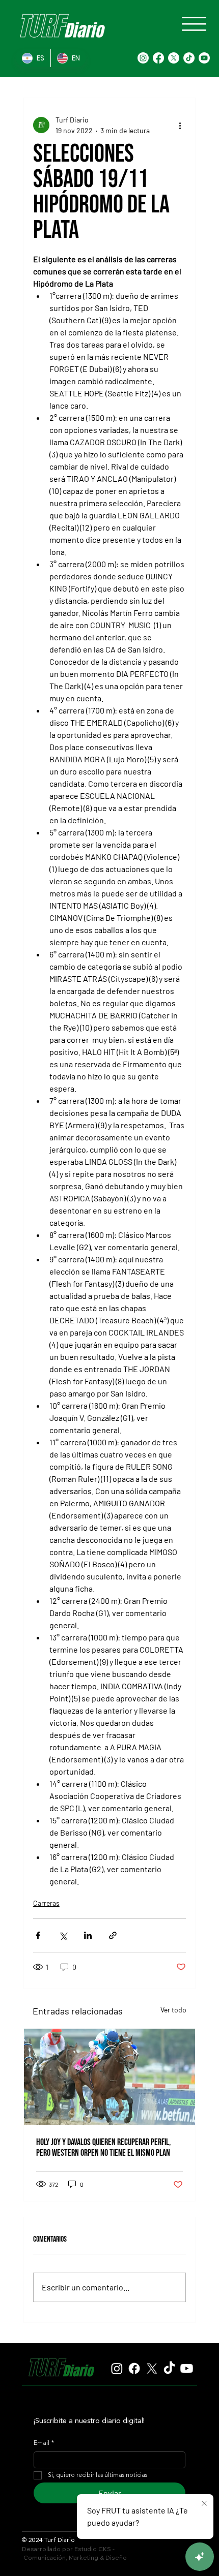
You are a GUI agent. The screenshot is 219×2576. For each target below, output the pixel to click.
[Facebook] (158, 58)
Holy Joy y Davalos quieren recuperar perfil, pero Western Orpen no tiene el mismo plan (103, 2148)
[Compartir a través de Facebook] (38, 1935)
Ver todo (173, 2010)
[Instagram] (143, 58)
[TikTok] (189, 58)
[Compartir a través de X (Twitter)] (63, 1935)
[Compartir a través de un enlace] (113, 1935)
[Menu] (194, 24)
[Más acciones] (180, 125)
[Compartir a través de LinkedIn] (88, 1935)
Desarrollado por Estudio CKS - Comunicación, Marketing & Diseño (74, 2553)
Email (44, 2443)
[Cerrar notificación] (204, 2504)
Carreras (46, 1903)
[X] (174, 58)
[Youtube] (204, 58)
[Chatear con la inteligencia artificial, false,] (200, 2557)
